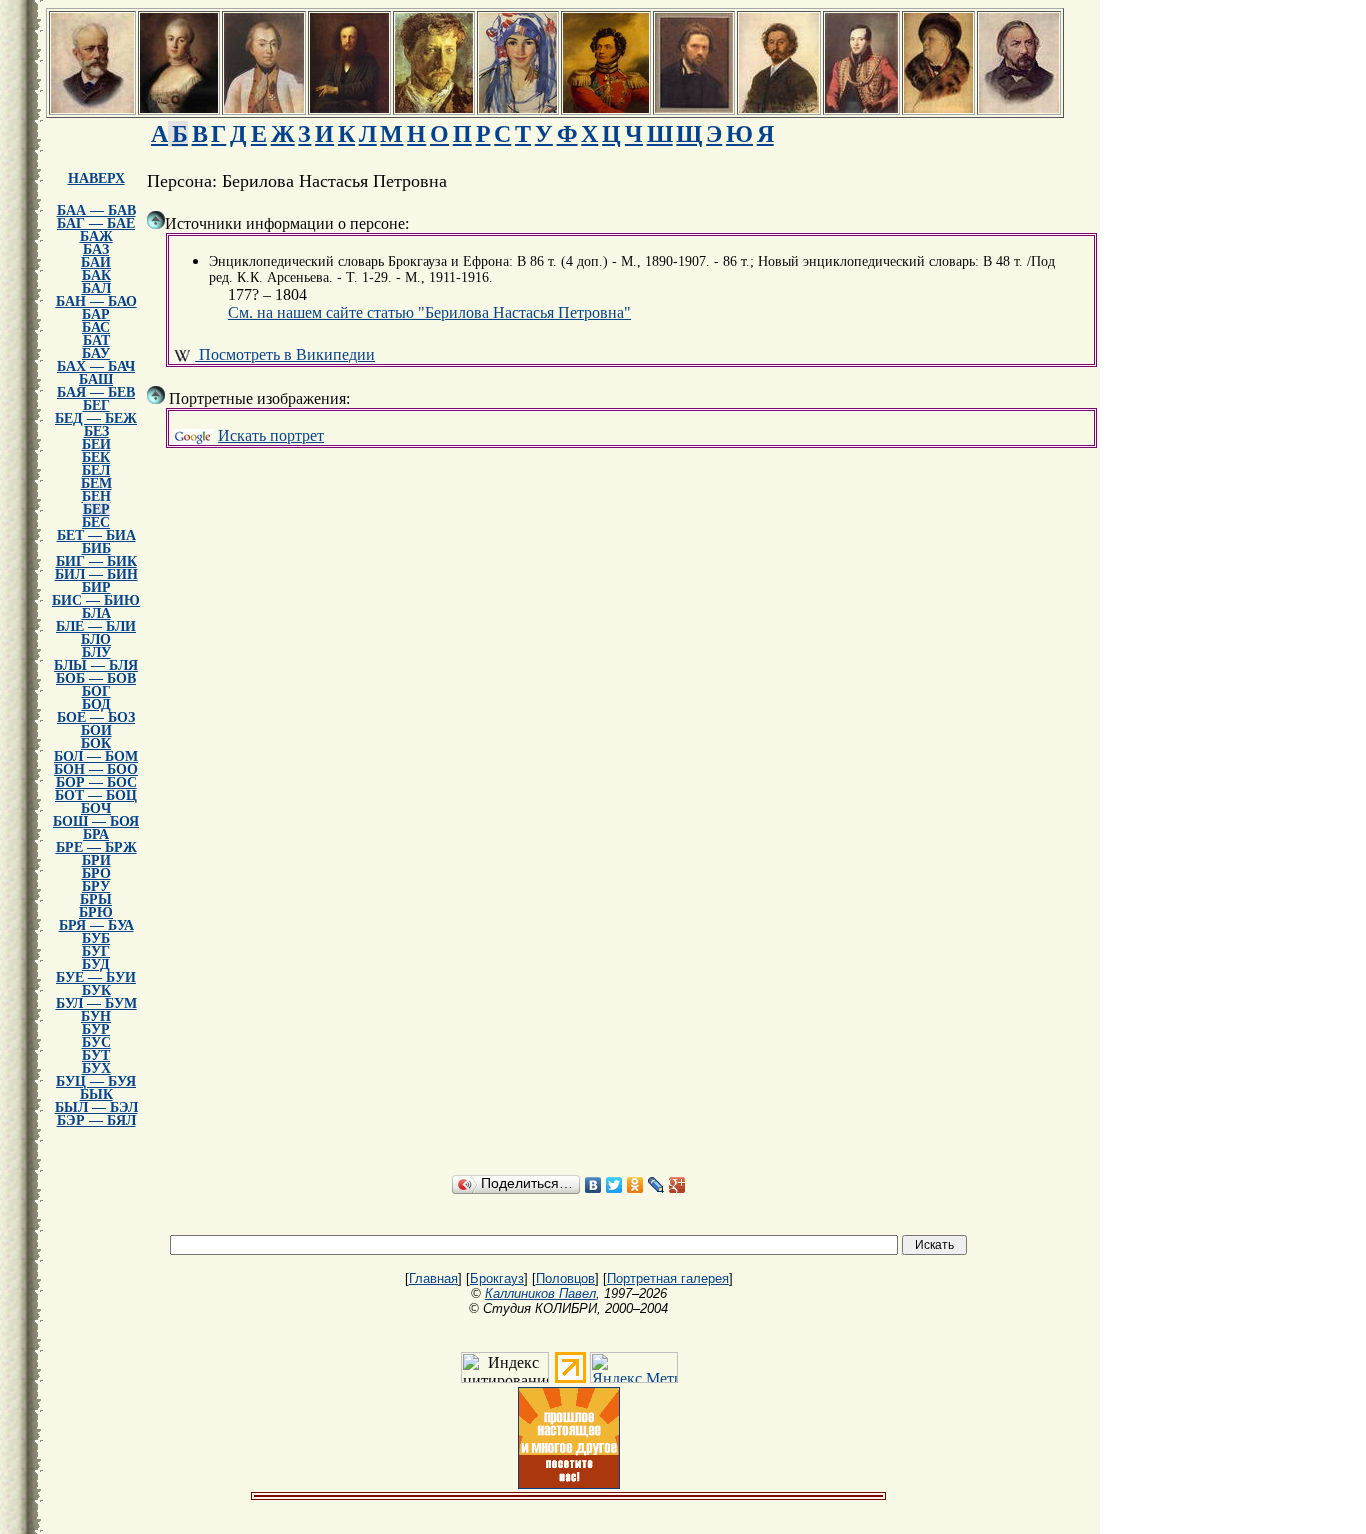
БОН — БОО (96, 769)
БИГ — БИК (96, 561)
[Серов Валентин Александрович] (434, 107)
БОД (96, 704)
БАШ (96, 379)
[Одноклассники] (635, 1185)
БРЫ (96, 899)
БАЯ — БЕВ (96, 392)
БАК (96, 275)
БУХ (96, 1068)
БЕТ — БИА (96, 535)
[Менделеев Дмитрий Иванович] (349, 107)
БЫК (96, 1094)
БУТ (96, 1055)
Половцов (565, 1278)
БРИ (96, 860)
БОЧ (96, 808)
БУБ (96, 938)
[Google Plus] (677, 1185)
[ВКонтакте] (593, 1185)
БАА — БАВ (96, 210)
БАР (96, 314)
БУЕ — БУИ (96, 977)
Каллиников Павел (540, 1293)
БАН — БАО (96, 301)
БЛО (96, 639)
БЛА (96, 613)
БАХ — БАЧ (96, 366)
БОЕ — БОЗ (96, 717)
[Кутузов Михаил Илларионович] (264, 107)
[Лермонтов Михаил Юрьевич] (861, 107)
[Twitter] (614, 1185)
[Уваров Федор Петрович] (606, 107)
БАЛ (96, 288)
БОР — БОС (96, 782)
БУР (96, 1029)
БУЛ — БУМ (96, 1003)
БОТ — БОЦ (96, 795)
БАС (96, 327)
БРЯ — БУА (96, 925)
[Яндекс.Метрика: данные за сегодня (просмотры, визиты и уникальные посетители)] (634, 1367)
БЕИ (96, 444)
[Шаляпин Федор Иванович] (938, 107)
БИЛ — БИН (96, 574)
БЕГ (96, 405)
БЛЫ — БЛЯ (96, 665)
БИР (96, 587)
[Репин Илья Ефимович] (779, 107)
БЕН (96, 496)
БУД (96, 964)
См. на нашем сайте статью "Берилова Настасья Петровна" (429, 312)
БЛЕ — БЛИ (96, 626)
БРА (96, 834)
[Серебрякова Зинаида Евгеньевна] (518, 107)
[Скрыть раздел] (156, 220)
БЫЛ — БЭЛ (96, 1107)
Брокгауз (497, 1278)
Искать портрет (271, 435)
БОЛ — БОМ (96, 756)
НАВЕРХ (96, 178)
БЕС (96, 522)
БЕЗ (96, 431)
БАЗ (96, 249)
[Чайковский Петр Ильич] (92, 107)
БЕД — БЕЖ (96, 418)
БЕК (96, 457)
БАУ (96, 353)
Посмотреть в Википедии (285, 354)
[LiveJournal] (656, 1185)
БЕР (96, 509)
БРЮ (96, 912)
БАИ (96, 262)
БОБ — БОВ (96, 678)
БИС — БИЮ (96, 600)
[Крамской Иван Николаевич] (694, 107)
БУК (96, 990)
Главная (433, 1278)
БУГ (96, 951)
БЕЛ (96, 470)
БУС (96, 1042)
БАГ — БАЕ (96, 223)
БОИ (96, 730)
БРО (96, 873)
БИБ (96, 548)
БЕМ (96, 483)
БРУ (96, 886)
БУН (96, 1016)
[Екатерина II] (179, 107)
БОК (96, 743)
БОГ (96, 691)
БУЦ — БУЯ (96, 1081)
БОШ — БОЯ (96, 821)
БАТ (96, 340)
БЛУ (96, 652)
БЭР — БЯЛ (96, 1120)
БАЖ (96, 236)
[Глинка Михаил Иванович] (1019, 107)
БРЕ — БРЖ (96, 847)
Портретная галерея (668, 1278)
